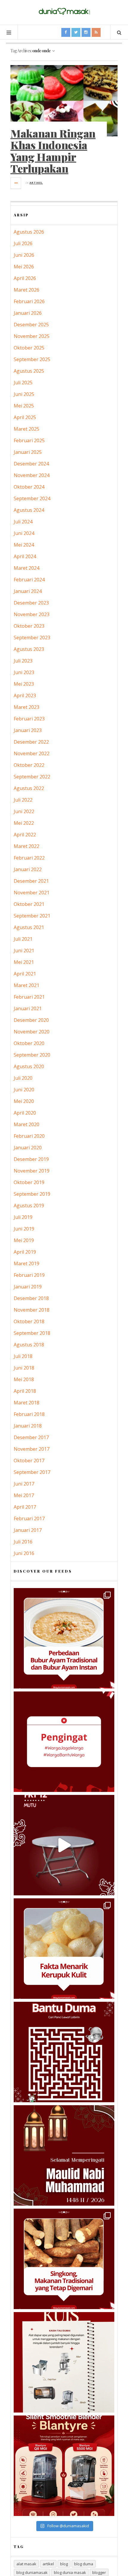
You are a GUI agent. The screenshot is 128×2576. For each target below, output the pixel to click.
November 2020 (32, 1032)
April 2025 (25, 417)
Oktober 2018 (29, 1321)
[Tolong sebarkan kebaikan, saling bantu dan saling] (64, 1742)
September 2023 (32, 638)
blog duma (84, 2564)
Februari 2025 (29, 440)
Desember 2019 (31, 1159)
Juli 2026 (23, 243)
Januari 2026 (28, 313)
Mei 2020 (24, 1101)
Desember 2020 (31, 1020)
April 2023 (25, 695)
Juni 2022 (24, 811)
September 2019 (32, 1194)
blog (64, 2564)
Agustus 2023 (29, 649)
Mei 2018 (24, 1379)
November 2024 (32, 475)
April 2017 (25, 1507)
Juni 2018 (24, 1368)
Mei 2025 (24, 406)
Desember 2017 (31, 1437)
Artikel (36, 183)
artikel (48, 2564)
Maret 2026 (26, 290)
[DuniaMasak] (64, 11)
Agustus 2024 (29, 510)
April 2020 (25, 1113)
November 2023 (32, 614)
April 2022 (25, 835)
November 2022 (32, 753)
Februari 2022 (29, 858)
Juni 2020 (24, 1090)
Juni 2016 (24, 1553)
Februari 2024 (29, 580)
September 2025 (32, 359)
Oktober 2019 (29, 1182)
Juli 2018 (23, 1356)
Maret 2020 (26, 1124)
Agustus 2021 (29, 927)
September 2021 (32, 916)
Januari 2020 (28, 1148)
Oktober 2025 (29, 348)
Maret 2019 (26, 1263)
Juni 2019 (24, 1229)
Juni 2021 (24, 951)
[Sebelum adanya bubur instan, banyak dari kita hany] (64, 1638)
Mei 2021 (24, 962)
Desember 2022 (31, 742)
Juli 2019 (23, 1217)
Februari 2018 (29, 1414)
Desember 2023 (31, 603)
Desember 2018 (31, 1298)
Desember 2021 (31, 881)
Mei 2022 (24, 823)
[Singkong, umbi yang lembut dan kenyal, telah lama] (64, 2259)
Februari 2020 (29, 1136)
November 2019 (32, 1171)
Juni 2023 (24, 672)
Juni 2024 (24, 533)
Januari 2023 (28, 730)
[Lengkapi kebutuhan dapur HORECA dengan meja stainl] (64, 1845)
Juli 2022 (23, 800)
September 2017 (32, 1472)
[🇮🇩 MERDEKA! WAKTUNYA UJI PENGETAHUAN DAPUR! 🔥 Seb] (64, 2362)
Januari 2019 (28, 1287)
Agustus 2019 (29, 1206)
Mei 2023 (24, 684)
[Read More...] (16, 183)
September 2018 (32, 1333)
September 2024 (32, 498)
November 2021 (32, 893)
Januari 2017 (28, 1530)
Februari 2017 (29, 1518)
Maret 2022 (26, 846)
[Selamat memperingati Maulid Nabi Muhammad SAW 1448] (64, 2155)
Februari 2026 (29, 301)
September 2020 (32, 1055)
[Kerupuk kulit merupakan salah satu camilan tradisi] (64, 1949)
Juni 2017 (24, 1484)
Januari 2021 (28, 1008)
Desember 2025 (31, 325)
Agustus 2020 (29, 1066)
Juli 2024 (23, 522)
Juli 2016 (23, 1542)
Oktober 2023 (29, 626)
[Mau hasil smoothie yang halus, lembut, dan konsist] (64, 2466)
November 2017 (32, 1449)
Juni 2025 (24, 394)
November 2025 (32, 336)
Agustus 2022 (29, 788)
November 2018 (32, 1310)
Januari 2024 (28, 591)
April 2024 (25, 556)
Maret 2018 (26, 1403)
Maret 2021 (26, 985)
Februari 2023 (29, 719)
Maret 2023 (26, 707)
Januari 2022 (28, 869)
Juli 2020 (23, 1078)
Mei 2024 (24, 545)
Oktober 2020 (29, 1043)
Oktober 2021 (29, 904)
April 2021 (25, 974)
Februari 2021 (29, 997)
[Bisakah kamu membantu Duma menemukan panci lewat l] (64, 2052)
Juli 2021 (23, 939)
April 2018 (25, 1391)
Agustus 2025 (29, 371)
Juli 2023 (23, 661)
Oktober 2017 (29, 1461)
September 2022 (32, 777)
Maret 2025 (26, 429)
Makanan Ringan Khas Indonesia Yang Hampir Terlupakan (53, 151)
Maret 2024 (26, 568)
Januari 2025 (28, 452)
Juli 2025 (23, 383)
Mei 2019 (24, 1240)
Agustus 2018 (29, 1345)
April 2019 (25, 1252)
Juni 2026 (24, 255)
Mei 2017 (24, 1495)
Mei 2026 (24, 267)
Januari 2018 (28, 1426)
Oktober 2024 (29, 487)
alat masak (26, 2564)
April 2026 (25, 278)
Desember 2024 (31, 464)
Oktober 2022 (29, 765)
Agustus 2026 (29, 232)
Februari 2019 (29, 1275)
